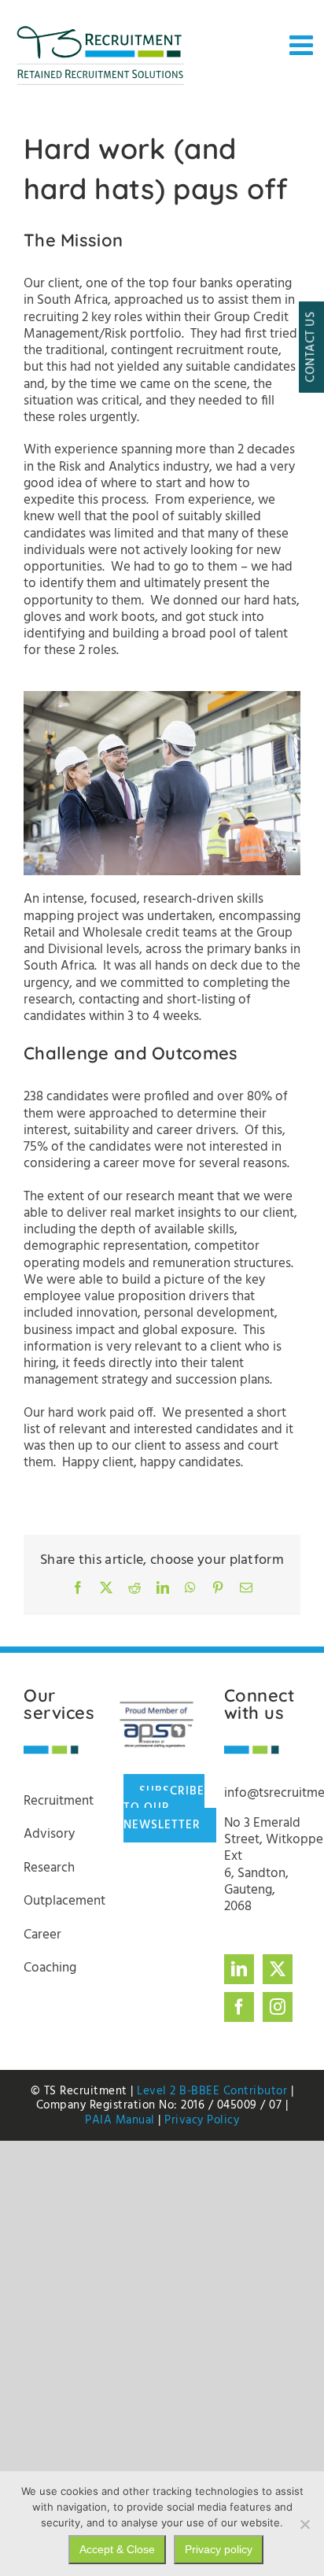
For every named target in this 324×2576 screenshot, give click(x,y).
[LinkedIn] (239, 1969)
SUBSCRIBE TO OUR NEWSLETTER (164, 1808)
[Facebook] (239, 2007)
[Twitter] (278, 1969)
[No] (304, 2524)
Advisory (49, 1834)
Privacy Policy (202, 2120)
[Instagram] (278, 2007)
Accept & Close (117, 2549)
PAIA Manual (120, 2120)
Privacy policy (219, 2549)
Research (49, 1868)
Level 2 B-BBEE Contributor (212, 2091)
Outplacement (64, 1901)
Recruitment (59, 1801)
